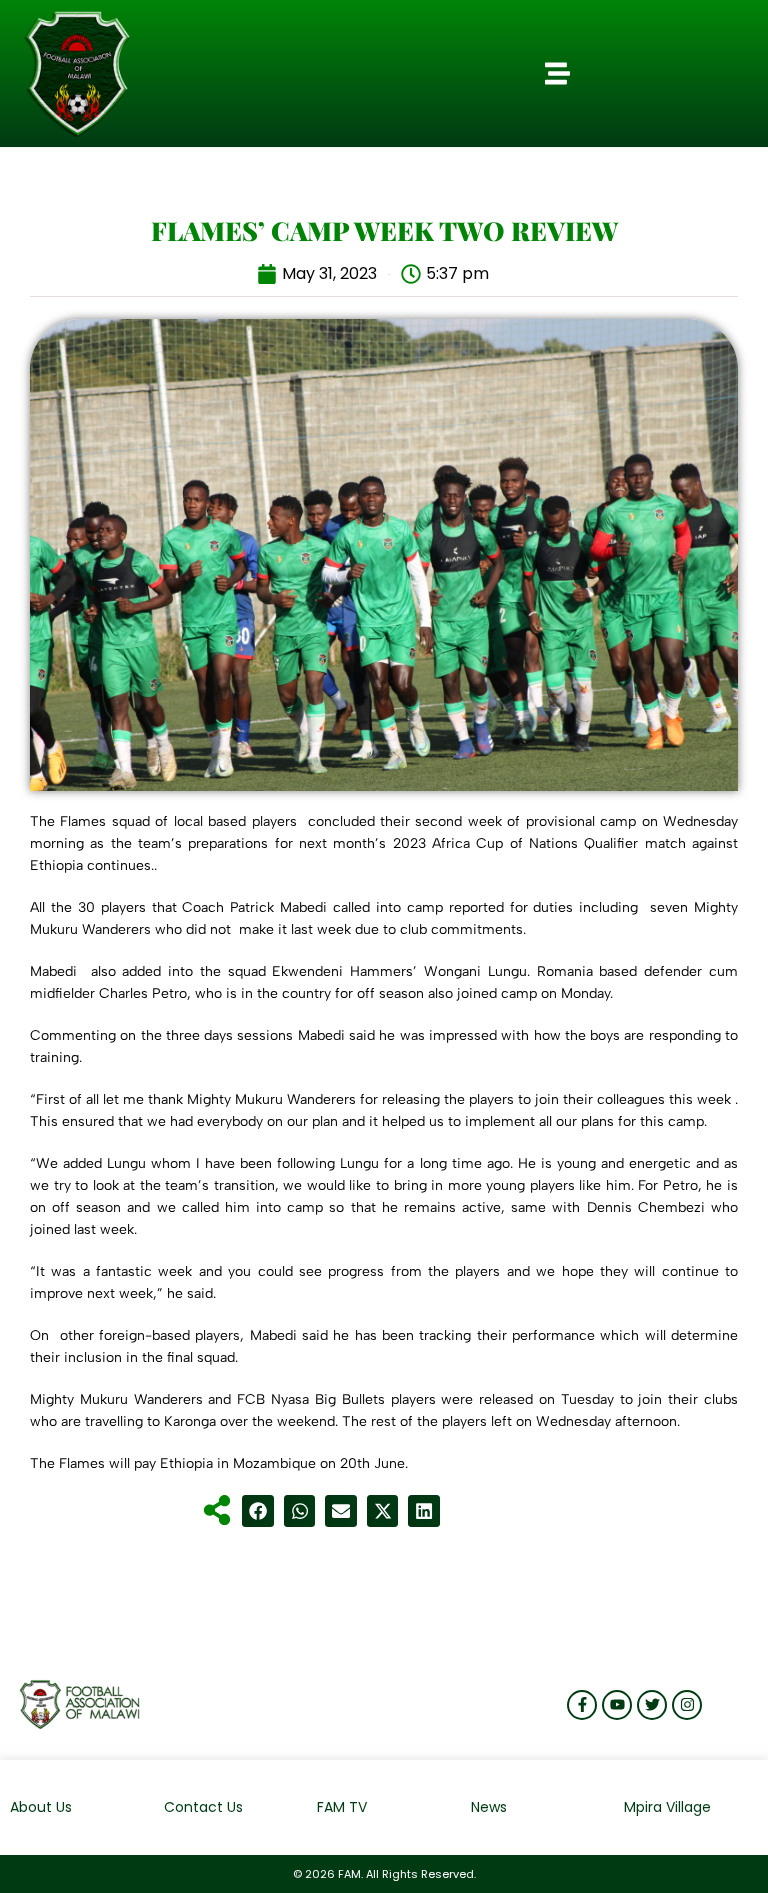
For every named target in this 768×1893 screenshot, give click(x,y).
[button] (557, 74)
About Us (41, 1807)
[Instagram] (687, 1705)
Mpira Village (667, 1807)
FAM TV (342, 1807)
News (489, 1807)
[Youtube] (617, 1705)
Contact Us (203, 1807)
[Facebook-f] (582, 1705)
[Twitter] (652, 1705)
